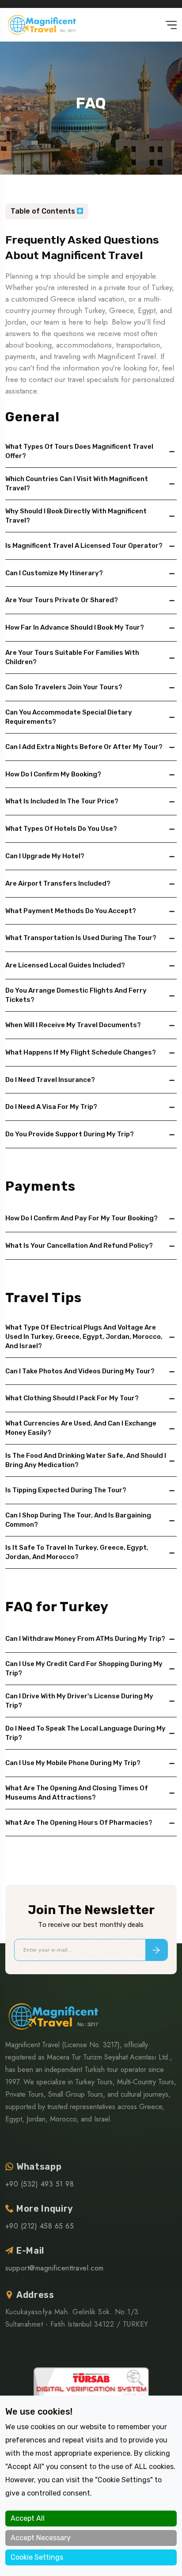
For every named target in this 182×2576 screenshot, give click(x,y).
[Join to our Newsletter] (156, 1950)
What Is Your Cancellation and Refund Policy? (79, 1246)
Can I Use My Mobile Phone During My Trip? (73, 1763)
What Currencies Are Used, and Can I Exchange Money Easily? (81, 1428)
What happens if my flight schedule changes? (81, 1052)
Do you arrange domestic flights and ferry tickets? (76, 995)
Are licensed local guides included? (65, 965)
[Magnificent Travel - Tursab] (91, 2393)
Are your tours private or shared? (62, 600)
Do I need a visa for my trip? (51, 1107)
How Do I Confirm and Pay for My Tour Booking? (82, 1218)
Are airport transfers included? (58, 883)
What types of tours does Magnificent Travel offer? (79, 451)
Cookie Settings (37, 2557)
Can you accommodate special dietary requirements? (69, 717)
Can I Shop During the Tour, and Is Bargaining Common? (78, 1520)
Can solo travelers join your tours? (64, 687)
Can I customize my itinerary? (54, 573)
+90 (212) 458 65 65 (40, 2226)
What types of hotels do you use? (61, 829)
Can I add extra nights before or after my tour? (84, 747)
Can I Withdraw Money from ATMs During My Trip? (85, 1639)
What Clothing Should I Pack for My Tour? (72, 1398)
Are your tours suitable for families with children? (72, 657)
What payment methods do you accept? (71, 911)
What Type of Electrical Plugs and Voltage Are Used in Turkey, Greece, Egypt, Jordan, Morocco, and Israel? (84, 1337)
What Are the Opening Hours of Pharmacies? (79, 1823)
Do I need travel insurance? (50, 1080)
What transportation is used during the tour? (81, 938)
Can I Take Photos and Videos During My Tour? (80, 1371)
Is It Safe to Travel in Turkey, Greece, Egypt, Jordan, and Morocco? (77, 1552)
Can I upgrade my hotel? (45, 856)
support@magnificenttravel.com (55, 2268)
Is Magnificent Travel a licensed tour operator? (84, 546)
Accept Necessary (41, 2538)
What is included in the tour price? (62, 801)
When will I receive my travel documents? (73, 1025)
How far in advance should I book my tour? (75, 627)
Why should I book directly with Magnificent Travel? (76, 516)
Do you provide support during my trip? (70, 1134)
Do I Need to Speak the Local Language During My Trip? (85, 1733)
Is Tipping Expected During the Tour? (66, 1490)
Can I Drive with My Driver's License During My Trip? (79, 1701)
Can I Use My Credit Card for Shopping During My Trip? (84, 1668)
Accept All (28, 2518)
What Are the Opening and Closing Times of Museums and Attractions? (77, 1793)
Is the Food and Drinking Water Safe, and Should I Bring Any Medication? (86, 1460)
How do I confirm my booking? (53, 774)
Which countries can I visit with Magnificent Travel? (77, 483)
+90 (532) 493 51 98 (40, 2184)
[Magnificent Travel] (42, 25)
